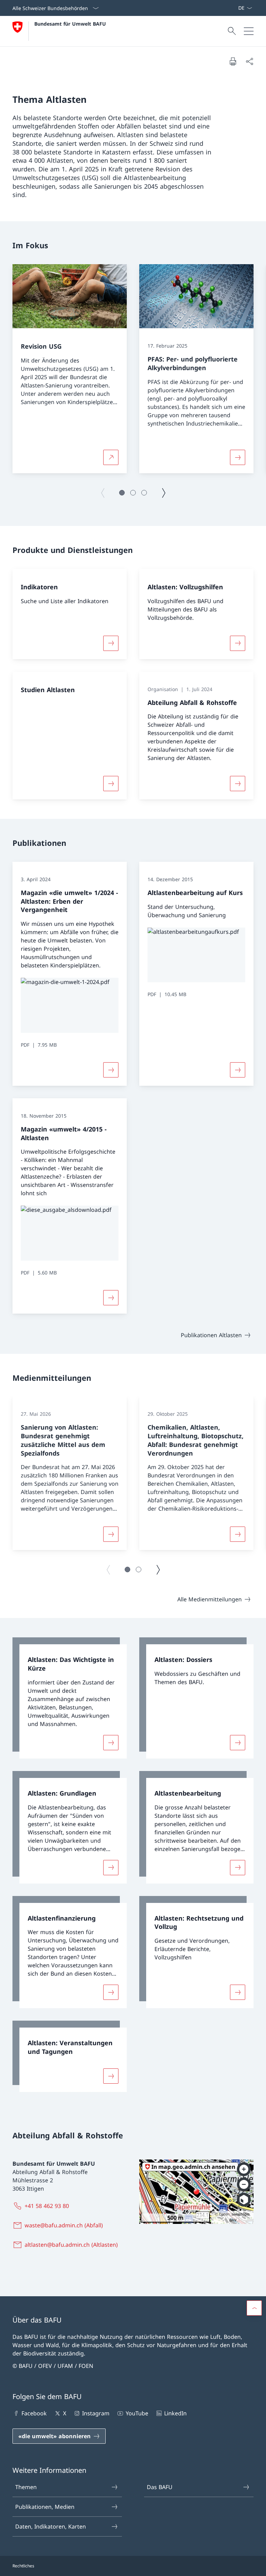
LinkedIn (175, 2413)
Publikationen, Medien (45, 2507)
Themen (26, 2487)
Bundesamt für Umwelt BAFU (70, 24)
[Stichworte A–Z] (235, 8)
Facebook (34, 2413)
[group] (70, 369)
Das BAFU (160, 2487)
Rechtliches (23, 2566)
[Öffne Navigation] (249, 31)
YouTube (137, 2413)
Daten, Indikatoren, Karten (51, 2526)
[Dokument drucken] (233, 61)
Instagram (96, 2413)
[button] (122, 493)
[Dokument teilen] (249, 61)
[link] (70, 1698)
